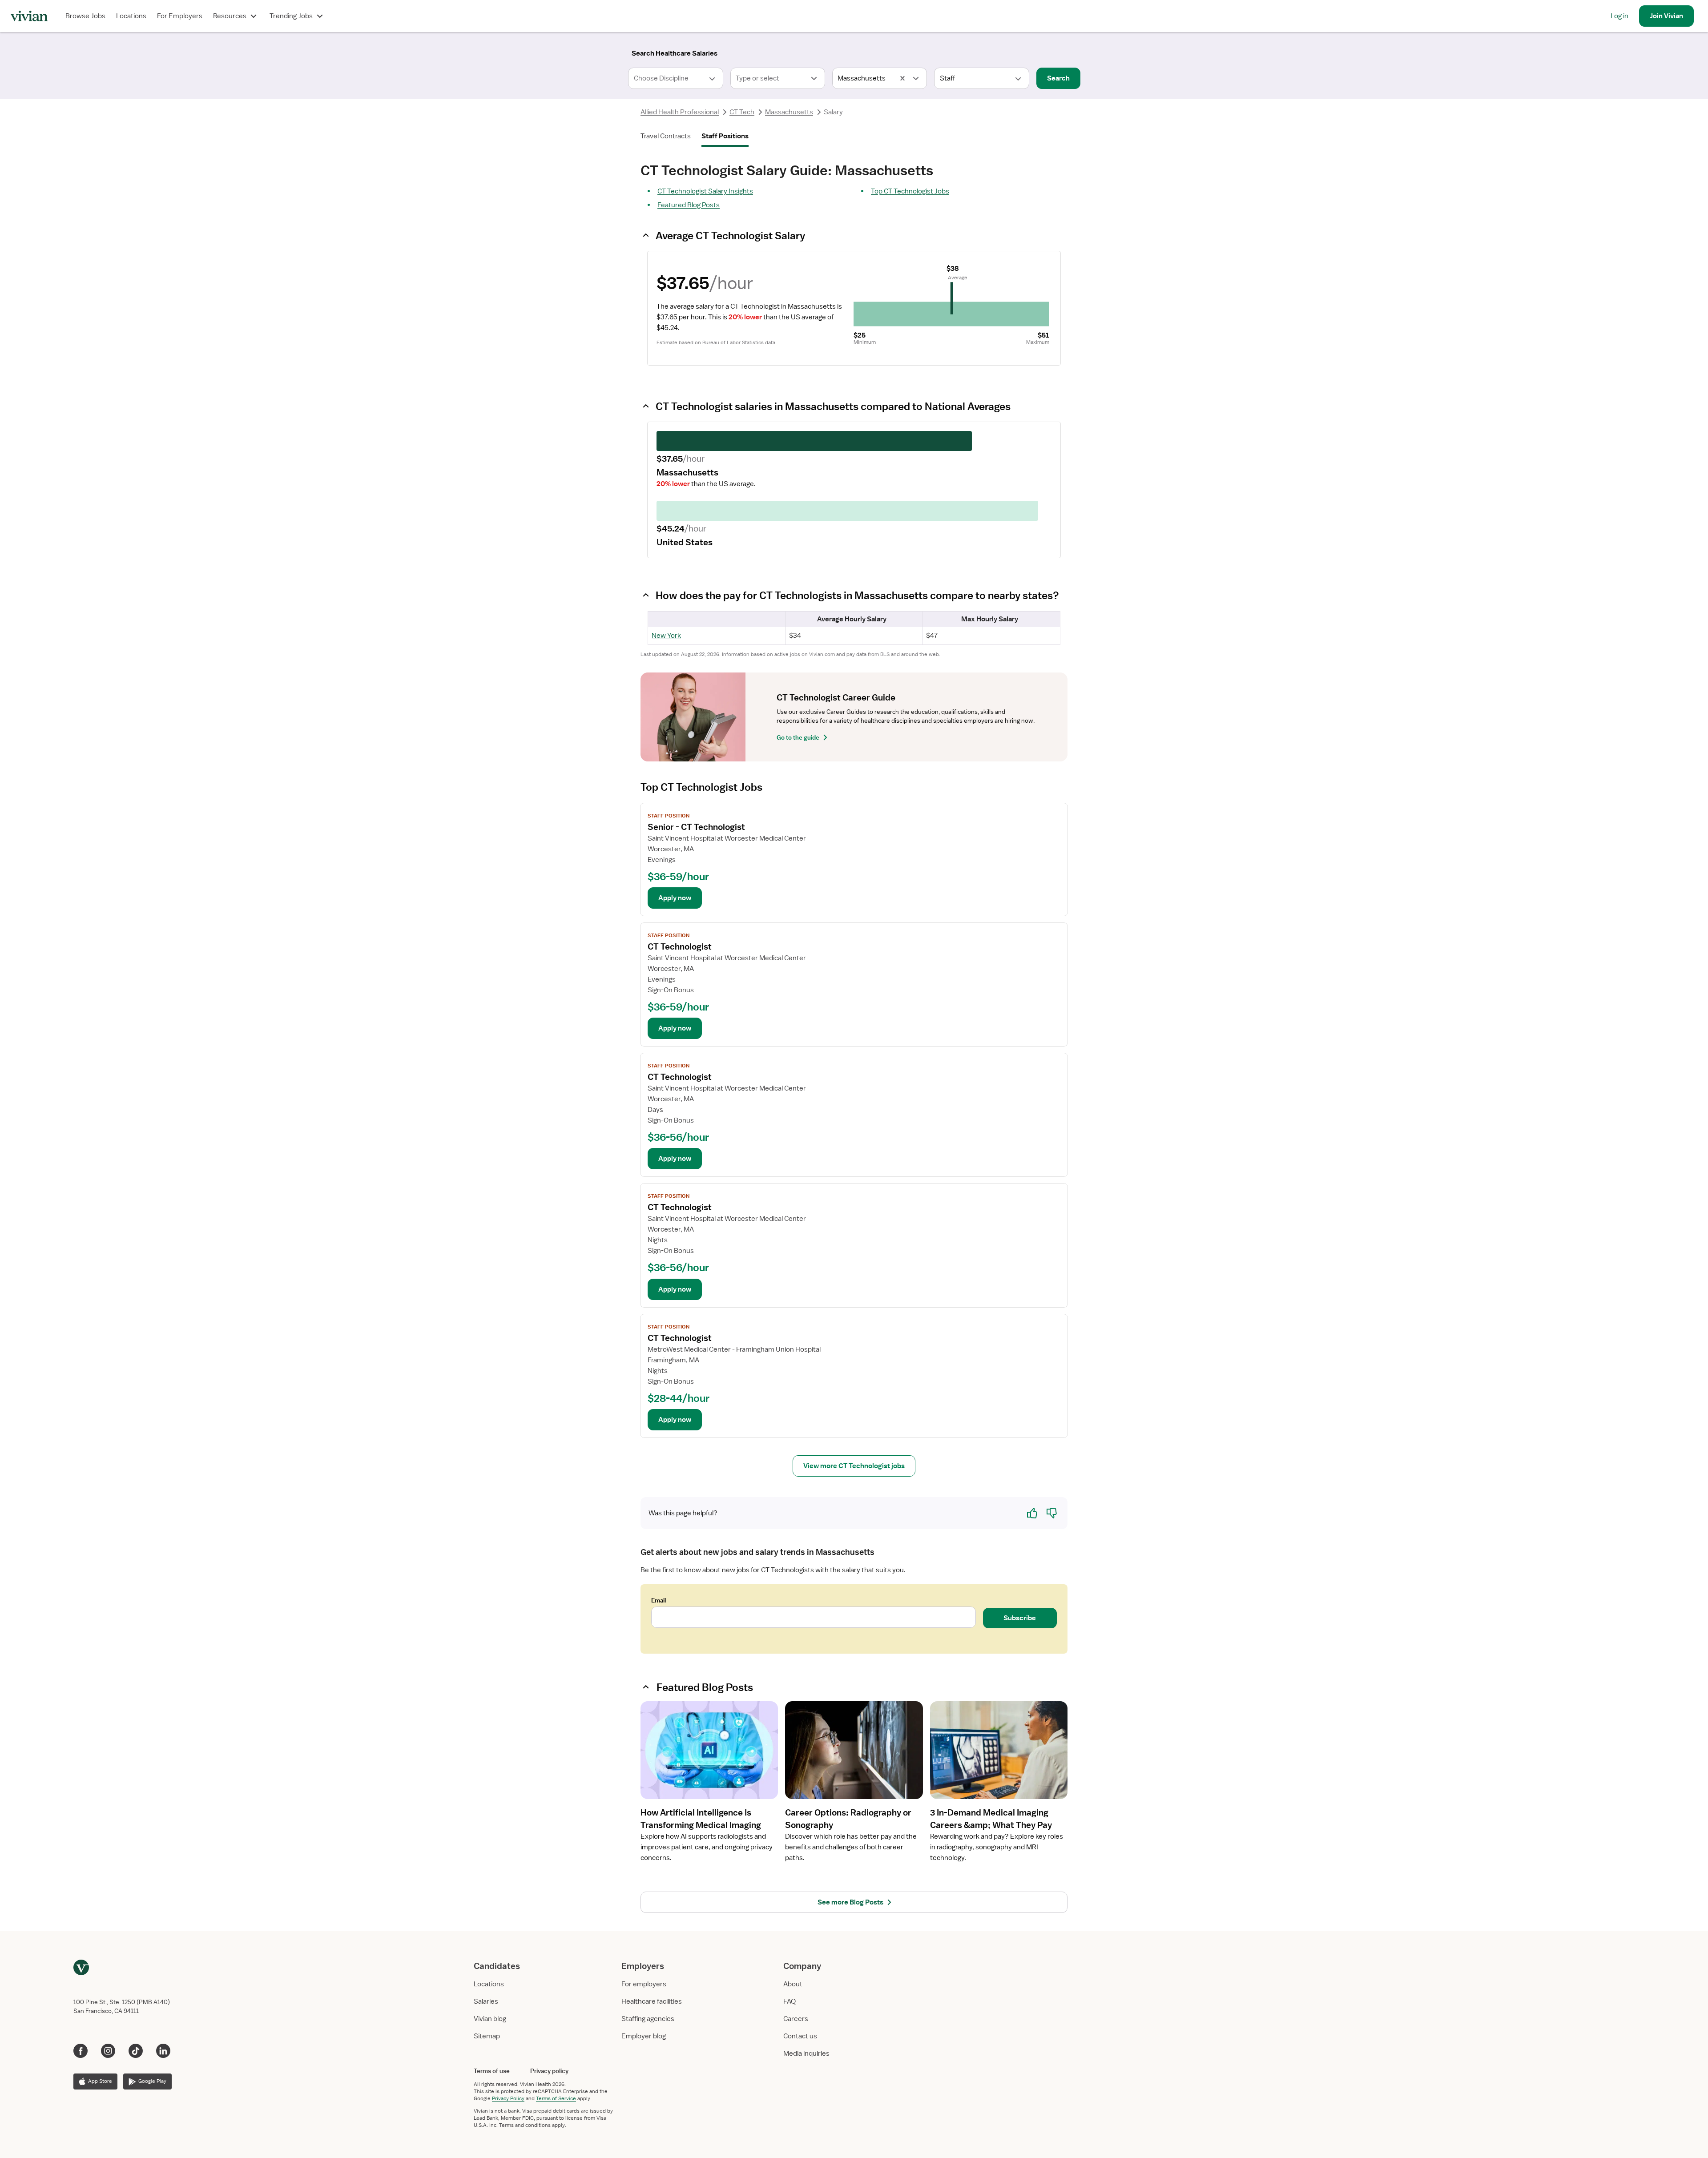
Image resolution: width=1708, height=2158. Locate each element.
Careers (796, 2019)
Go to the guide (798, 737)
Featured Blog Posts (689, 205)
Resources (230, 16)
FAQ (790, 2001)
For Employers (180, 16)
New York (666, 636)
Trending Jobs (291, 16)
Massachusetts (789, 112)
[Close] (982, 52)
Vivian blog (490, 2019)
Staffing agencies (648, 2019)
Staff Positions (725, 136)
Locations (131, 16)
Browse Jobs (85, 16)
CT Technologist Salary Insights (705, 191)
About (793, 1984)
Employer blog (644, 2036)
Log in (1619, 16)
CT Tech (742, 112)
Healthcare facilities (652, 2001)
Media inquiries (806, 2053)
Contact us (800, 2036)
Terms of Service (556, 2098)
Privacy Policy (508, 2098)
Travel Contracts (666, 136)
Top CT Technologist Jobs (910, 191)
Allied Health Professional (680, 112)
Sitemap (487, 2036)
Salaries (486, 2001)
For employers (644, 1984)
